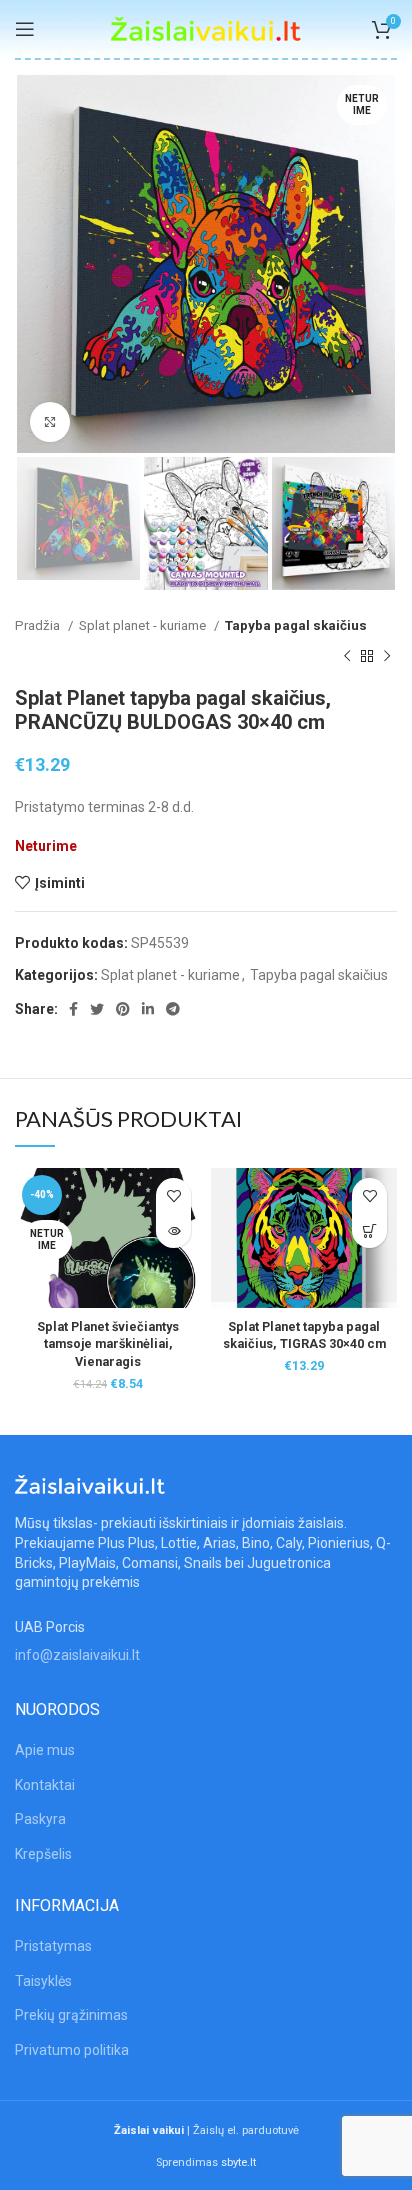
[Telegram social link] (173, 1009)
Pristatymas (53, 1946)
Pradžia (39, 625)
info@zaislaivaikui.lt (77, 1655)
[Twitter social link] (97, 1009)
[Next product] (387, 656)
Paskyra (40, 1819)
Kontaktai (45, 1785)
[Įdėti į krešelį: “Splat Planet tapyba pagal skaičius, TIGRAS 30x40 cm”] (369, 1230)
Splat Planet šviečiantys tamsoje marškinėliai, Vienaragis (108, 1344)
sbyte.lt (238, 2162)
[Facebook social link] (73, 1009)
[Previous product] (347, 656)
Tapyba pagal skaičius (296, 625)
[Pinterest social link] (123, 1009)
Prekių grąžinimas (71, 2015)
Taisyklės (43, 1981)
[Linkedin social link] (148, 1009)
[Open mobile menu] (25, 29)
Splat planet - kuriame (144, 625)
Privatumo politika (72, 2050)
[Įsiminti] (173, 1195)
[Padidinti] (50, 422)
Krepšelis (43, 1854)
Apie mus (45, 1750)
